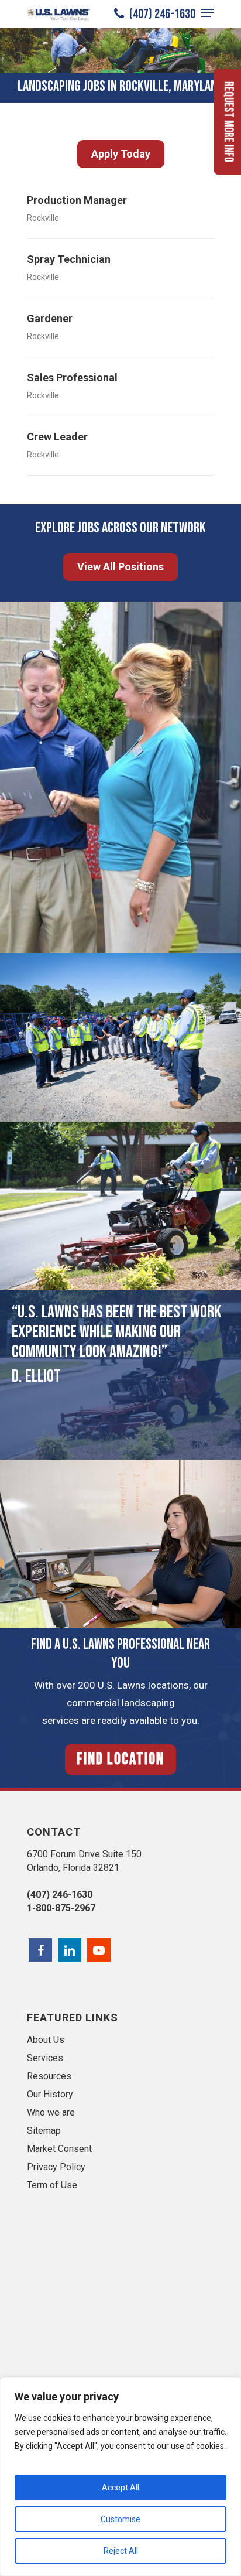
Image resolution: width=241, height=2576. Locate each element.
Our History (50, 2094)
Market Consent (59, 2149)
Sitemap (44, 2131)
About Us (46, 2040)
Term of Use (52, 2185)
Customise (120, 2519)
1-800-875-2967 (61, 1908)
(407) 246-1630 (161, 14)
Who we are (51, 2112)
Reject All (121, 2551)
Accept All (120, 2488)
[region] (120, 2477)
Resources (49, 2076)
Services (45, 2058)
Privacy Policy (56, 2167)
